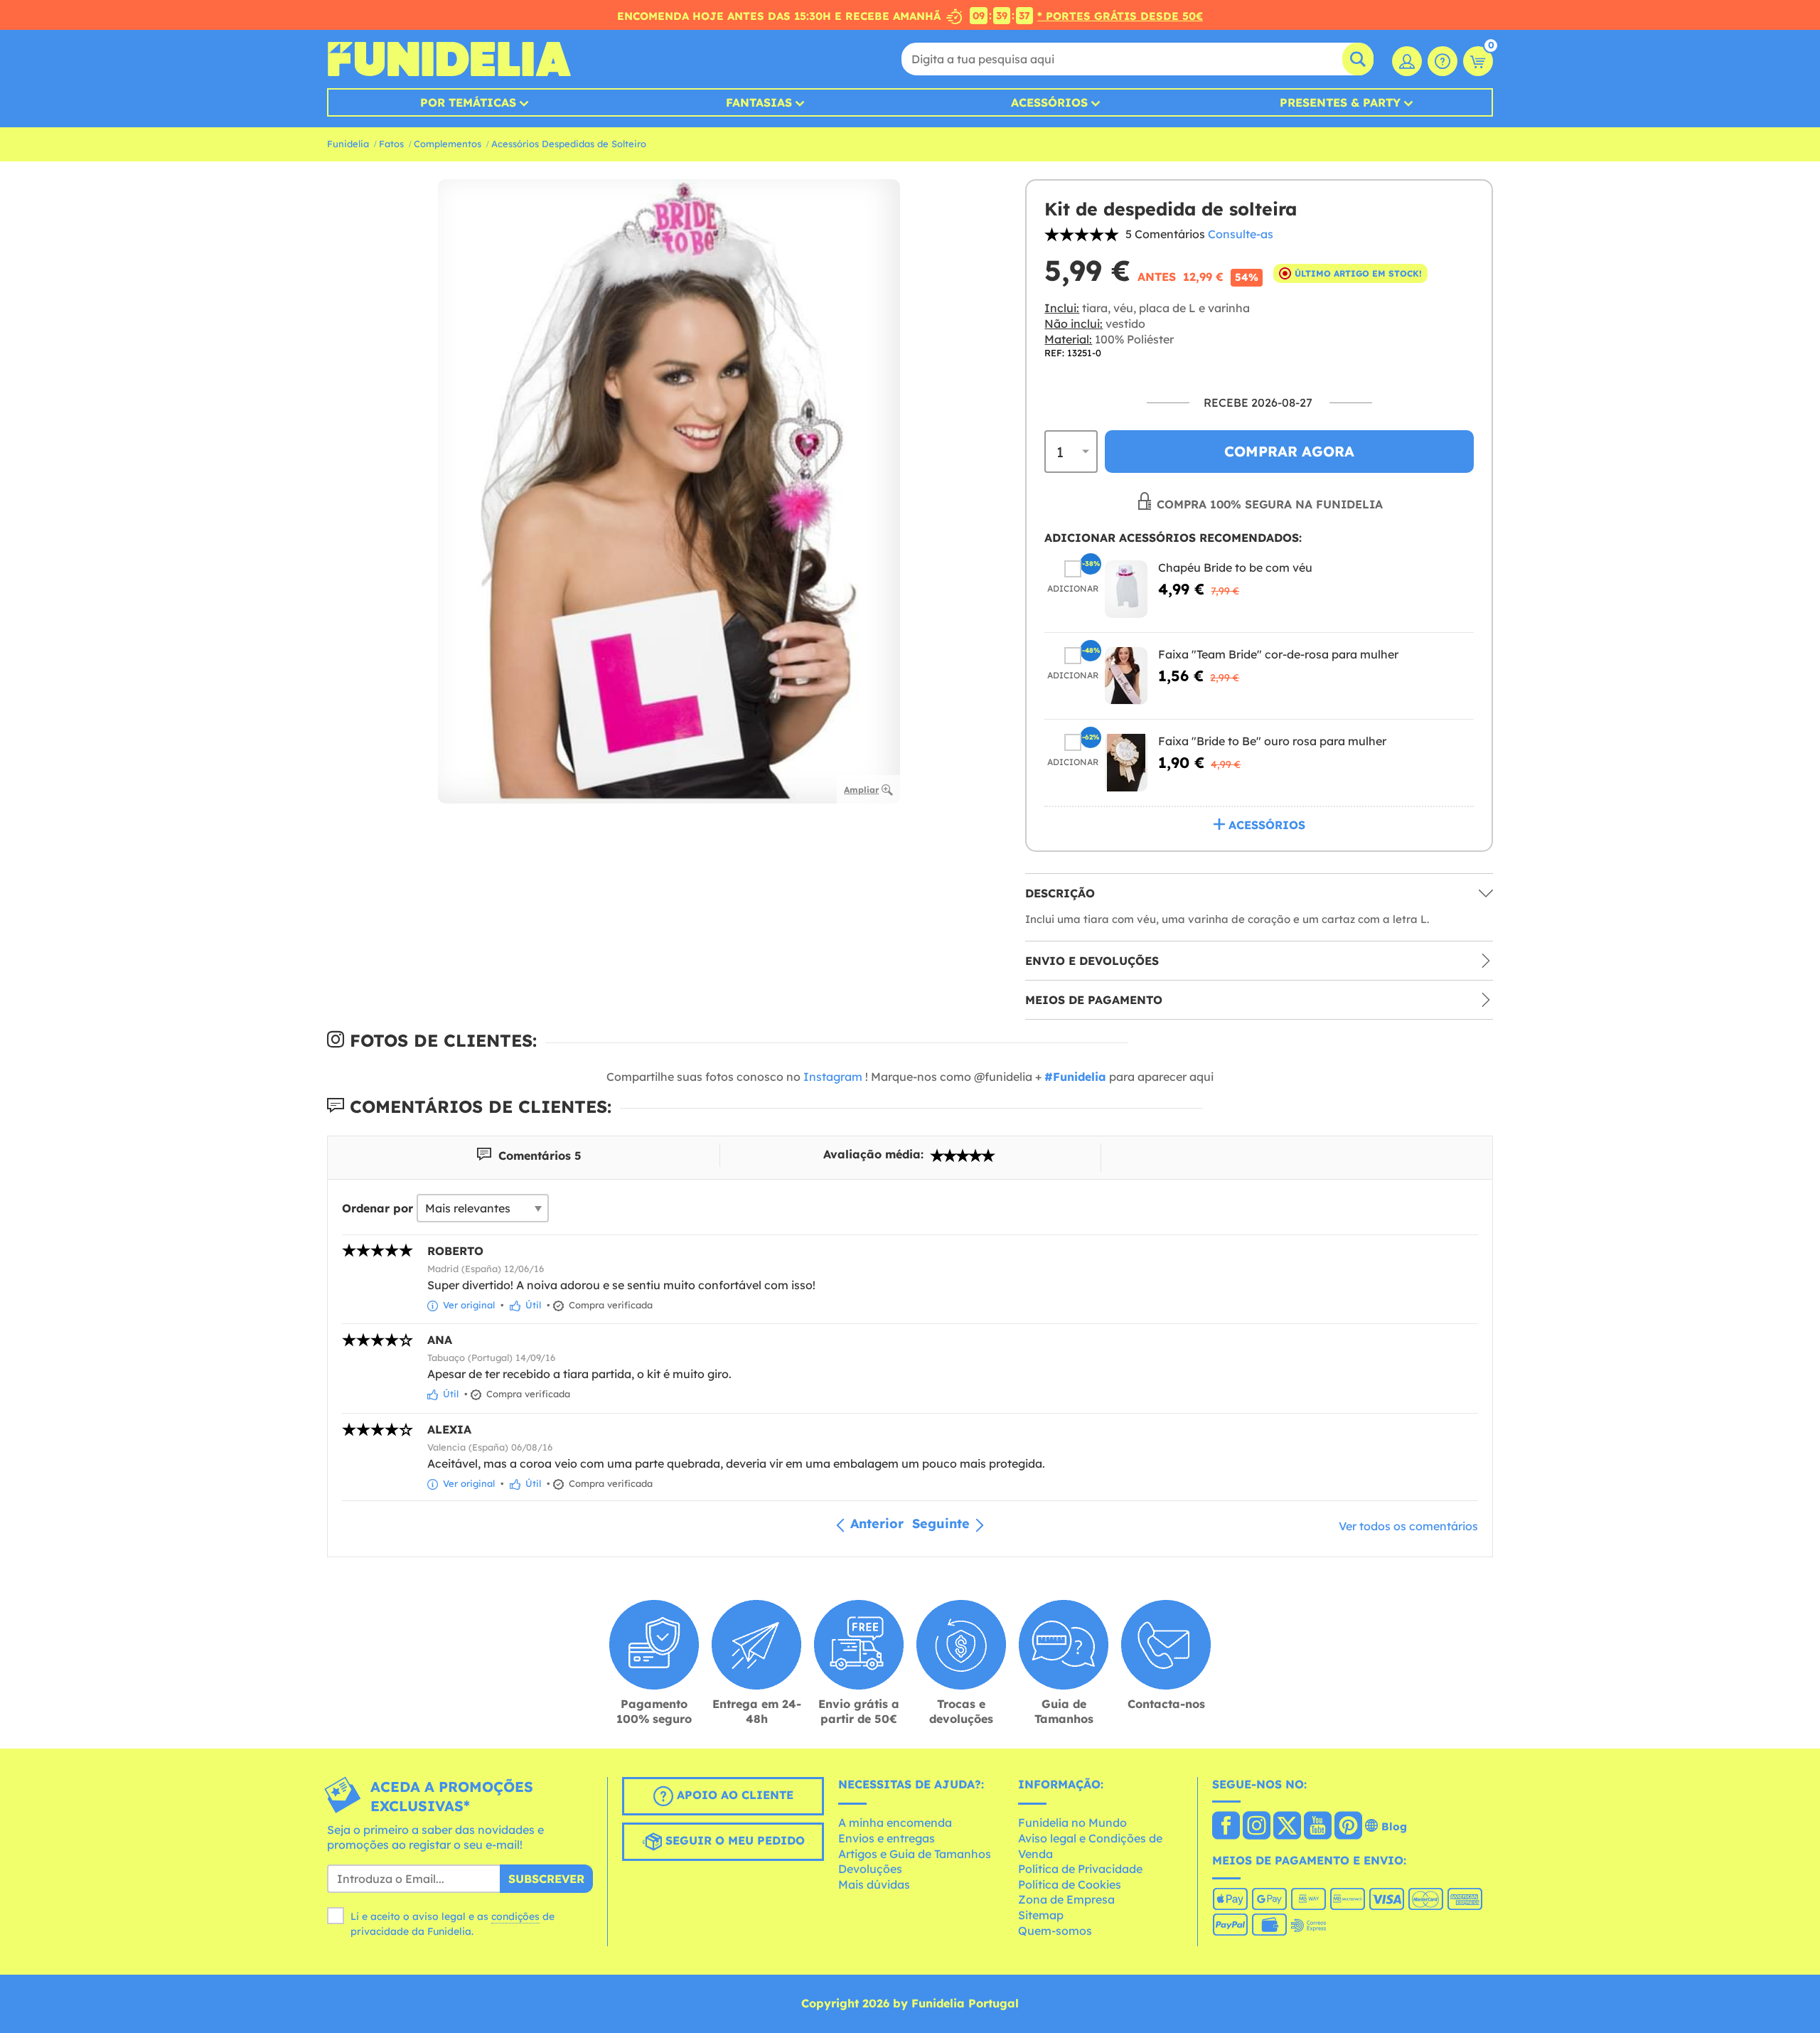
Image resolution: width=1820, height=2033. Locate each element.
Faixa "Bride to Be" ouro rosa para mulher (1272, 741)
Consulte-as (1241, 234)
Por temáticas (468, 102)
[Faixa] (1126, 676)
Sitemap (1041, 1915)
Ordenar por (378, 1208)
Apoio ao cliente (733, 1795)
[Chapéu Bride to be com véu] (1126, 589)
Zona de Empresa (1066, 1899)
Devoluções (870, 1869)
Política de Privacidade (1080, 1869)
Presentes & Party (1340, 102)
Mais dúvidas (874, 1884)
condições (515, 1916)
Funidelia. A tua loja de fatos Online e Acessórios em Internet (449, 59)
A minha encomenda (895, 1823)
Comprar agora (1289, 451)
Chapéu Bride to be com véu (1235, 567)
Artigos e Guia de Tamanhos (915, 1854)
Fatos (391, 144)
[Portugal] (1226, 1827)
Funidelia (348, 144)
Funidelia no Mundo (1072, 1823)
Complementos (448, 144)
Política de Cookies (1070, 1884)
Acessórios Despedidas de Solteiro (569, 144)
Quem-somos (1055, 1931)
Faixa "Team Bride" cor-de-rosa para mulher (1278, 654)
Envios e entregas (887, 1838)
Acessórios (1049, 102)
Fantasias (759, 102)
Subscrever (546, 1879)
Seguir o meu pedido (733, 1840)
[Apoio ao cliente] (1442, 61)
